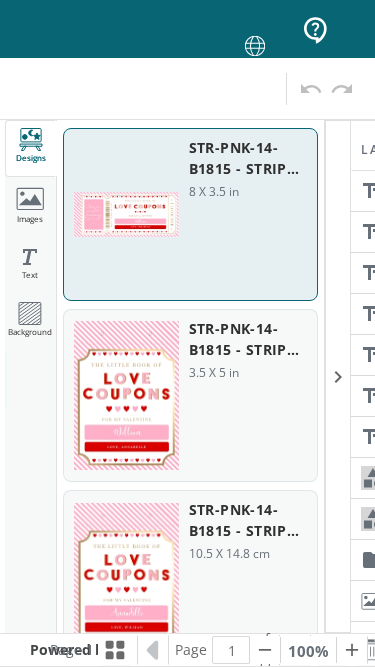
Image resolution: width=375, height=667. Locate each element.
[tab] (31, 148)
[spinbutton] (232, 650)
